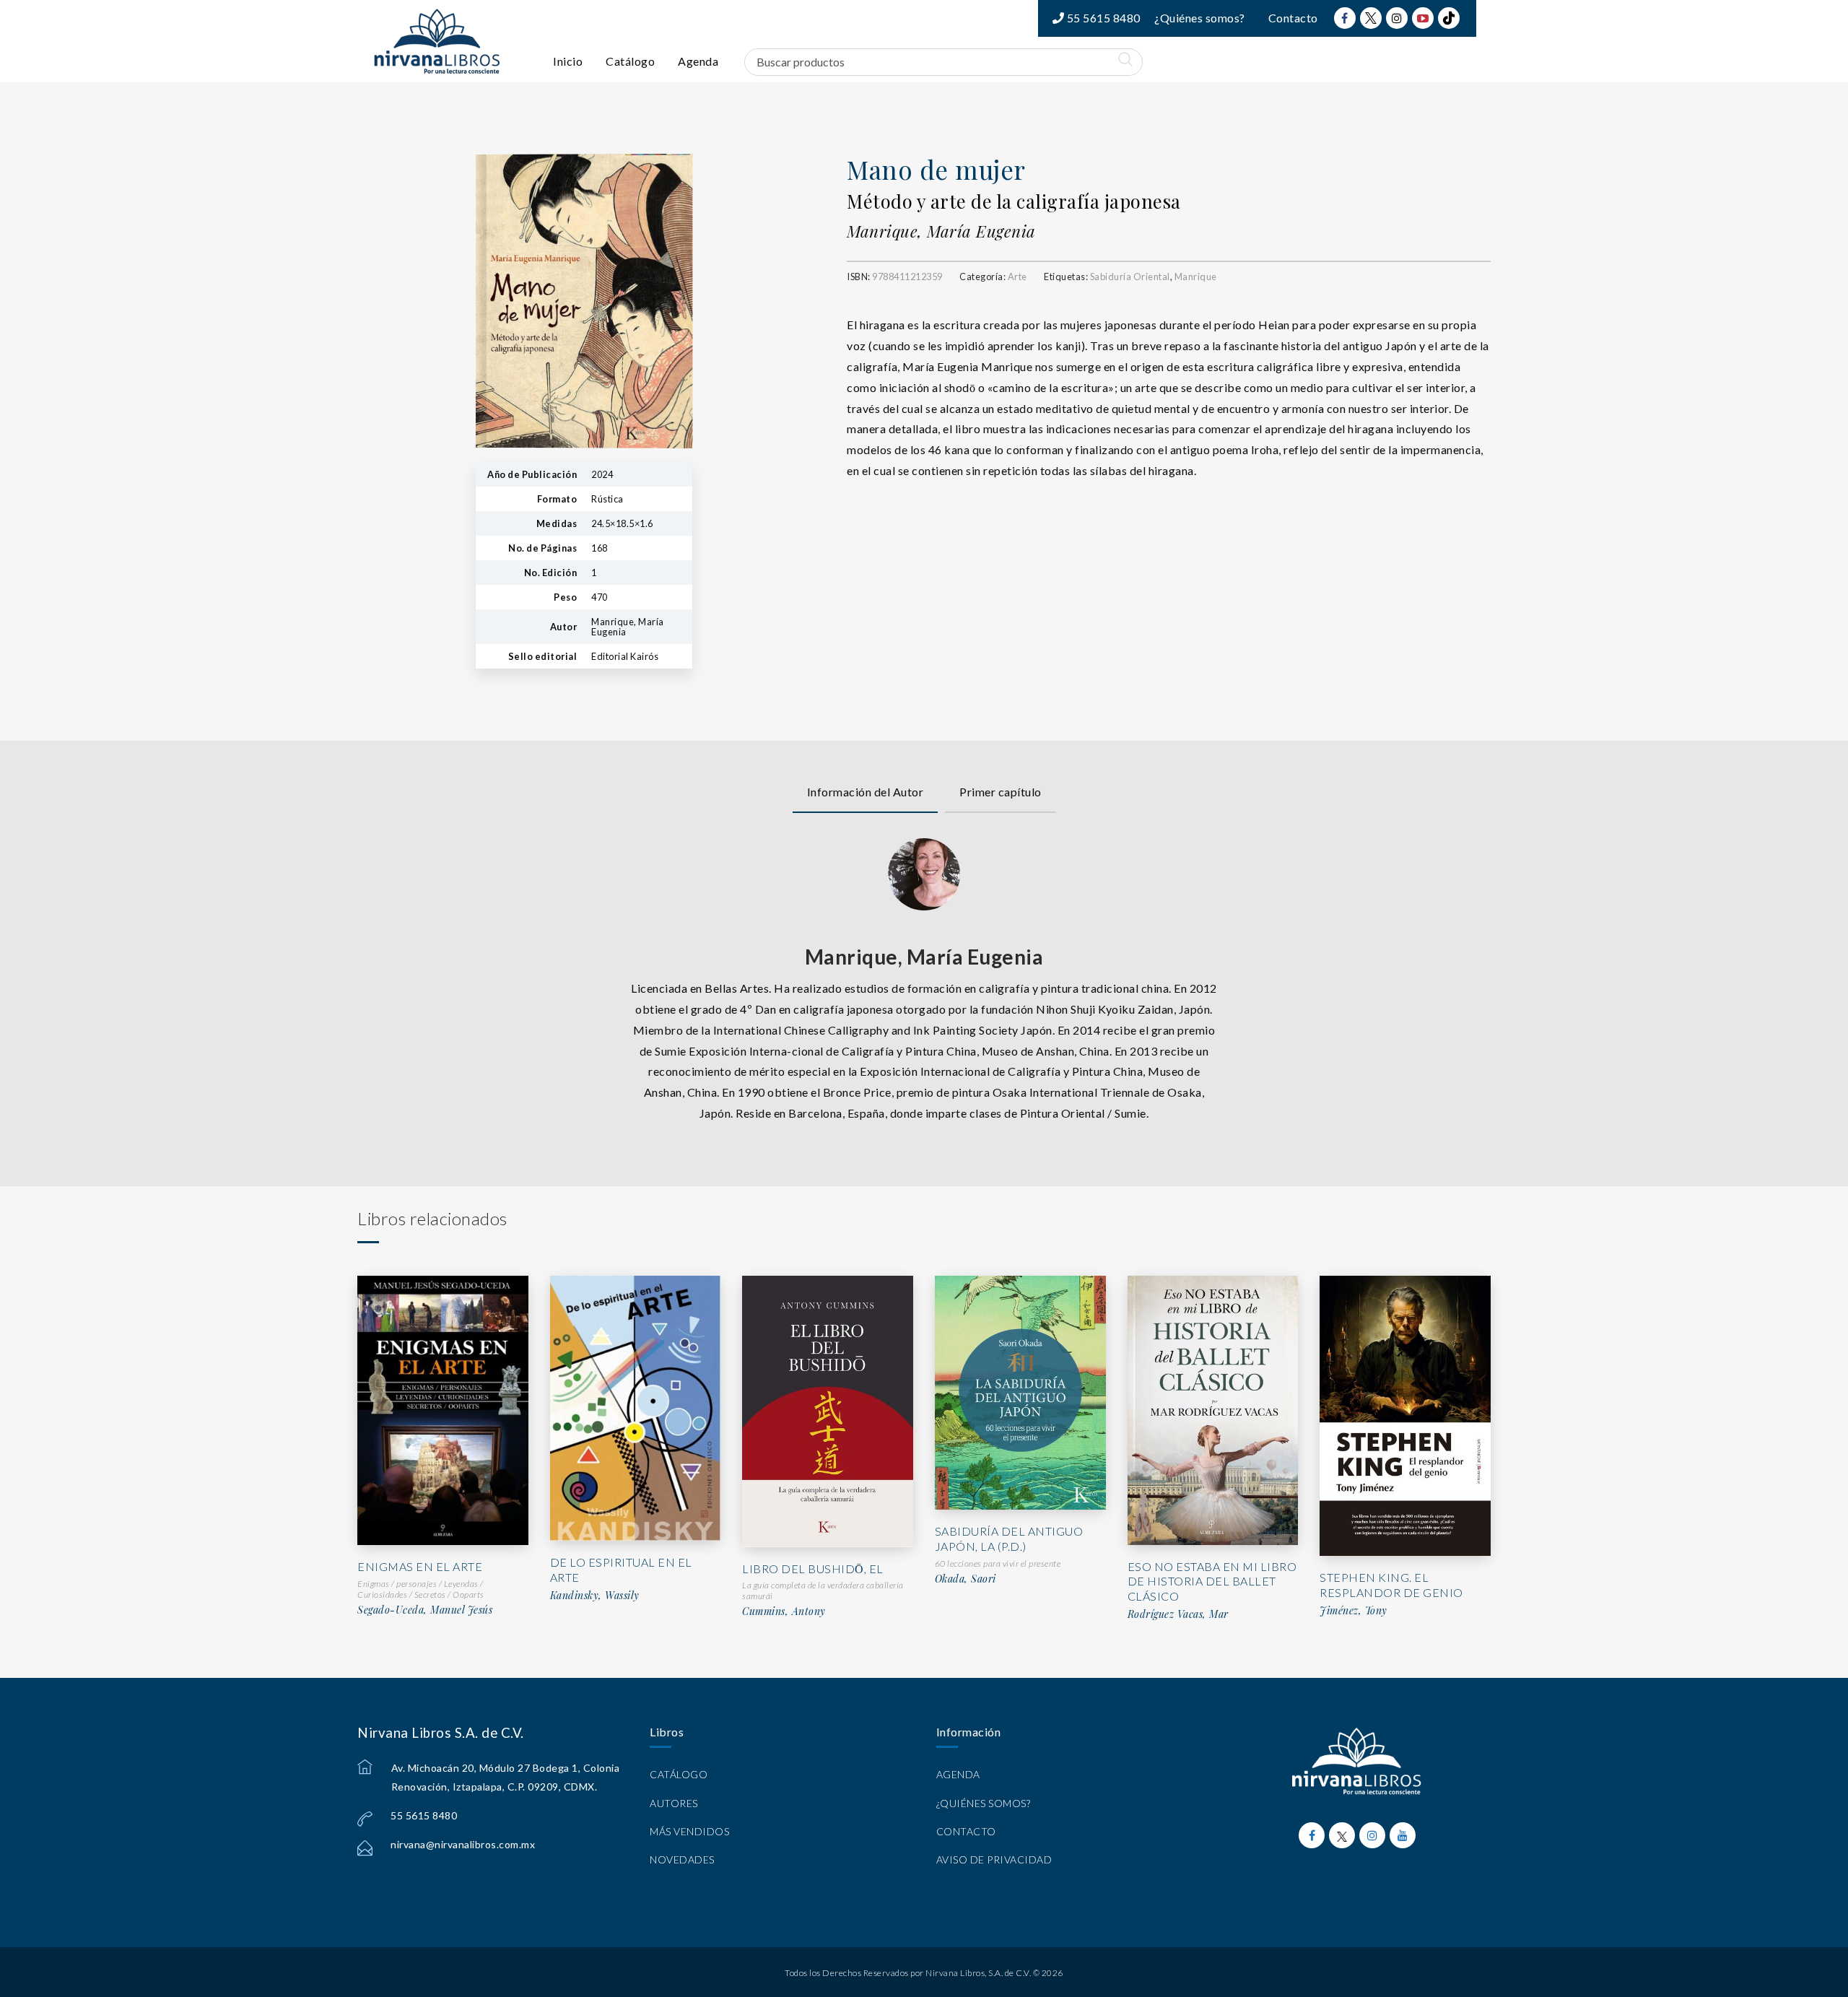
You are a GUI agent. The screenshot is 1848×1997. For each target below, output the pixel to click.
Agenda (698, 61)
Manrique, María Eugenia (941, 231)
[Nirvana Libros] (437, 41)
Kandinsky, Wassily (595, 1596)
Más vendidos (689, 1831)
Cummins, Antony (784, 1611)
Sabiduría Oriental (1130, 277)
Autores (674, 1803)
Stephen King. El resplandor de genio (1391, 1585)
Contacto (1293, 18)
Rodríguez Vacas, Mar (1178, 1614)
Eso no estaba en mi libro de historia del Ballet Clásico (1212, 1581)
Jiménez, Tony (1354, 1611)
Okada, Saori (966, 1579)
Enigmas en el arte (420, 1566)
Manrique (1196, 277)
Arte (1017, 277)
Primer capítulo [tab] (1001, 792)
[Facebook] (1345, 18)
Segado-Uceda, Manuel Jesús (425, 1610)
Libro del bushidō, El (813, 1569)
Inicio (568, 61)
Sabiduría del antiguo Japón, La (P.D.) (1009, 1539)
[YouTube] (1423, 18)
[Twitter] (1371, 18)
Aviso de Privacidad (994, 1859)
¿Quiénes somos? (1200, 18)
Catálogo (630, 61)
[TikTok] (1449, 18)
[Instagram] (1397, 18)
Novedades (682, 1859)
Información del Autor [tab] (866, 792)
